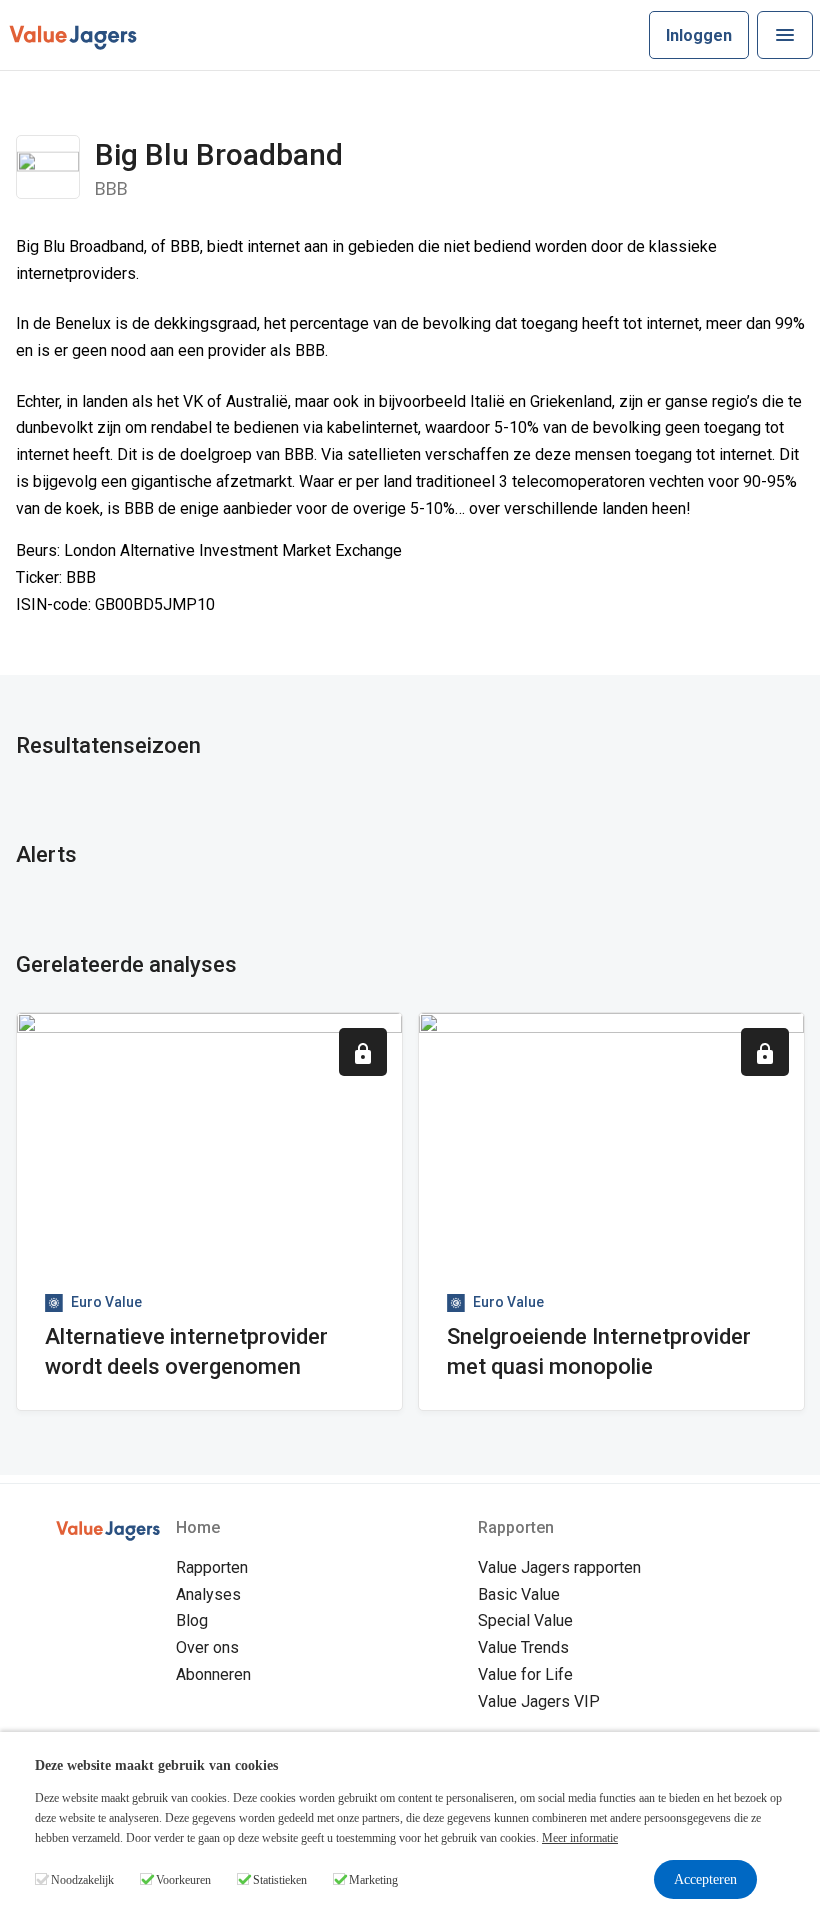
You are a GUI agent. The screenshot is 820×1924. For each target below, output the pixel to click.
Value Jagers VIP (539, 1701)
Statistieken (280, 1880)
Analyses (208, 1594)
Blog (192, 1620)
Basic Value (519, 1594)
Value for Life (525, 1674)
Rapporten (212, 1567)
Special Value (525, 1620)
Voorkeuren (183, 1880)
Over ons (207, 1647)
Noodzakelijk (82, 1880)
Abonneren (213, 1674)
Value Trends (523, 1647)
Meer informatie (580, 1838)
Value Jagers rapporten (559, 1567)
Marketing (373, 1880)
